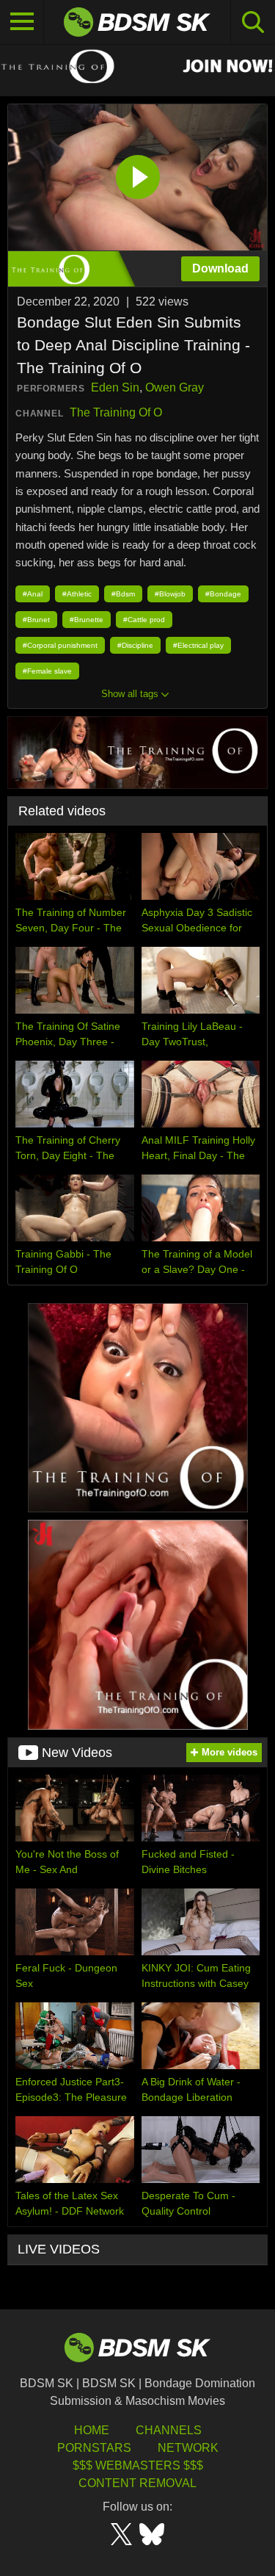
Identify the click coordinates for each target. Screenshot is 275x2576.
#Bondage (223, 594)
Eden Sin (115, 387)
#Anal (33, 594)
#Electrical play (198, 645)
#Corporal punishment (60, 645)
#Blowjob (170, 594)
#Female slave (47, 671)
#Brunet (36, 620)
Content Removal (137, 2483)
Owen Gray (175, 387)
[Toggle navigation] (22, 22)
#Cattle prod (144, 620)
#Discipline (135, 645)
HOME (92, 2430)
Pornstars (94, 2448)
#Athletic (77, 594)
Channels (169, 2430)
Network (188, 2448)
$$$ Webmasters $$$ (138, 2465)
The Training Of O (116, 412)
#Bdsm (123, 594)
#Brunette (87, 620)
